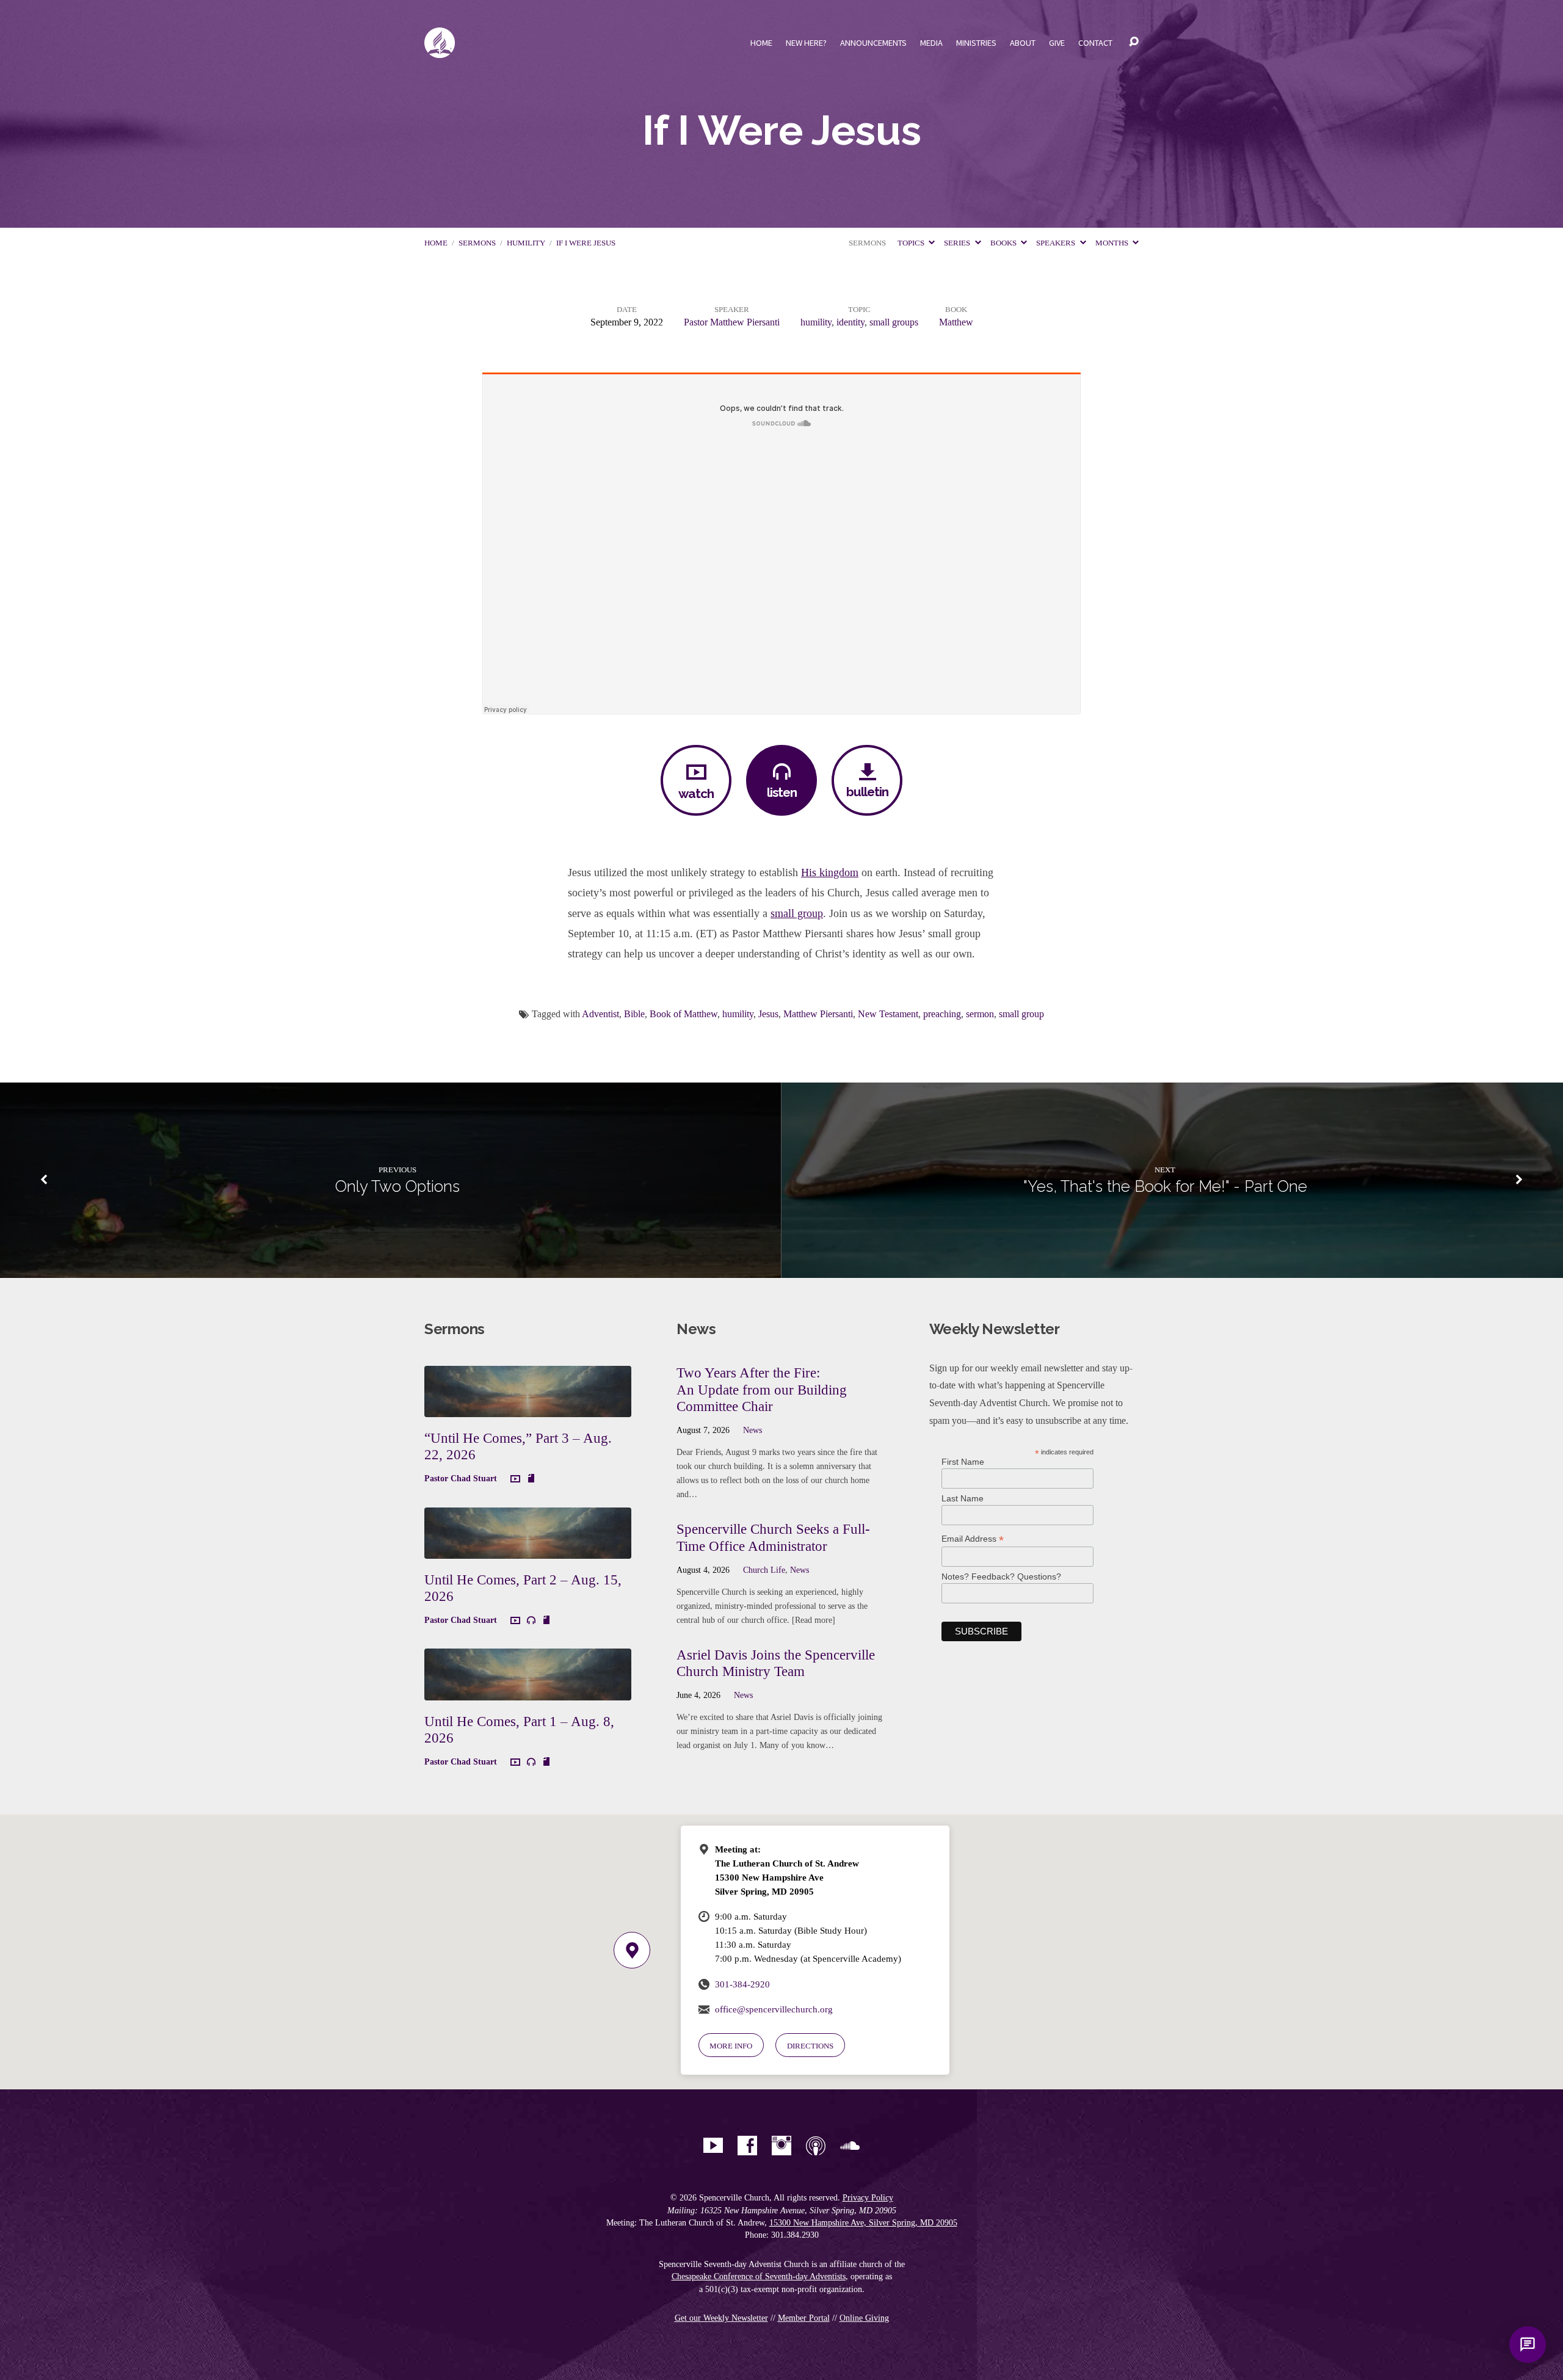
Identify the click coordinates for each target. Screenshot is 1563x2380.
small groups (894, 322)
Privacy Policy (868, 2198)
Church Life (764, 1570)
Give (1057, 43)
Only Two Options (397, 1186)
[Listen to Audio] (531, 1620)
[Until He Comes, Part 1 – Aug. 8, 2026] (528, 1691)
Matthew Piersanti (818, 1014)
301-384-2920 (742, 1984)
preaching (942, 1014)
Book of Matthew (684, 1014)
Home (761, 43)
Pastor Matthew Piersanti (732, 322)
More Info (731, 2046)
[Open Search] (1134, 42)
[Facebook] (747, 2146)
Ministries (976, 43)
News (752, 1430)
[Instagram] (781, 2146)
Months (1113, 243)
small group (797, 913)
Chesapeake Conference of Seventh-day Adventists (759, 2277)
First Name (963, 1462)
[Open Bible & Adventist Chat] (1528, 2345)
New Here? (806, 43)
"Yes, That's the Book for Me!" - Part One (1165, 1186)
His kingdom (830, 873)
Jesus (768, 1014)
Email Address (973, 1539)
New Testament (888, 1014)
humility (526, 243)
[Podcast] (816, 2146)
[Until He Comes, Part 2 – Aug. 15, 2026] (528, 1549)
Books (1004, 243)
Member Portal (804, 2318)
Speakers (1057, 243)
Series (958, 243)
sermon (980, 1014)
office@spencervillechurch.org (774, 2009)
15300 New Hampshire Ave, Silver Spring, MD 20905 (863, 2223)
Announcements (873, 43)
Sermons (477, 243)
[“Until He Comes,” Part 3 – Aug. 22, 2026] (528, 1408)
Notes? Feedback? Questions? (1001, 1576)
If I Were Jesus (586, 243)
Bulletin (867, 792)
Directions (810, 2046)
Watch (696, 793)
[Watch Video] (515, 1479)
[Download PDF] (531, 1479)
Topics (912, 243)
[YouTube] (713, 2146)
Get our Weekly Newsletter (721, 2318)
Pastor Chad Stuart (461, 1478)
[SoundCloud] (850, 2146)
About (1023, 43)
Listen (782, 792)
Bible (634, 1014)
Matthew (956, 322)
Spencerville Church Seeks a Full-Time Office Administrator (773, 1537)
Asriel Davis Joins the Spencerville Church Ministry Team (776, 1663)
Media (931, 43)
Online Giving (864, 2318)
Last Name (963, 1498)
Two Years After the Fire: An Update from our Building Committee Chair (762, 1389)
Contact (1095, 43)
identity (850, 322)
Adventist (600, 1014)
